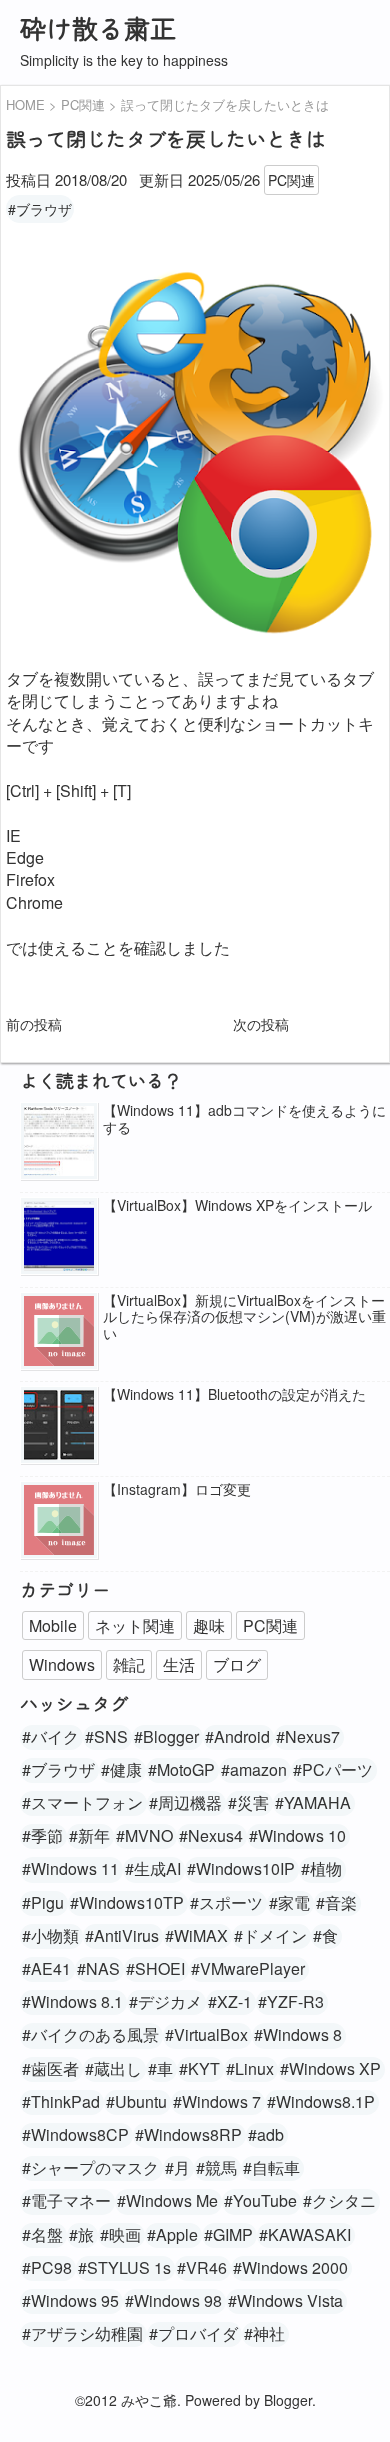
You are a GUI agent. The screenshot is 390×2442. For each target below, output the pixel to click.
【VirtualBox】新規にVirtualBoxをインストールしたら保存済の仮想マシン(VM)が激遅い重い (244, 1317)
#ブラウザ (40, 209)
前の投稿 (34, 1024)
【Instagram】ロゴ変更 (177, 1489)
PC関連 (291, 180)
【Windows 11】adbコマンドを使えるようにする (244, 1119)
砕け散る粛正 (98, 27)
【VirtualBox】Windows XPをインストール (237, 1205)
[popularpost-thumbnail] (59, 1142)
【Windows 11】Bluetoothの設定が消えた (234, 1394)
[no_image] (59, 1332)
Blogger (288, 2400)
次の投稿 (261, 1024)
